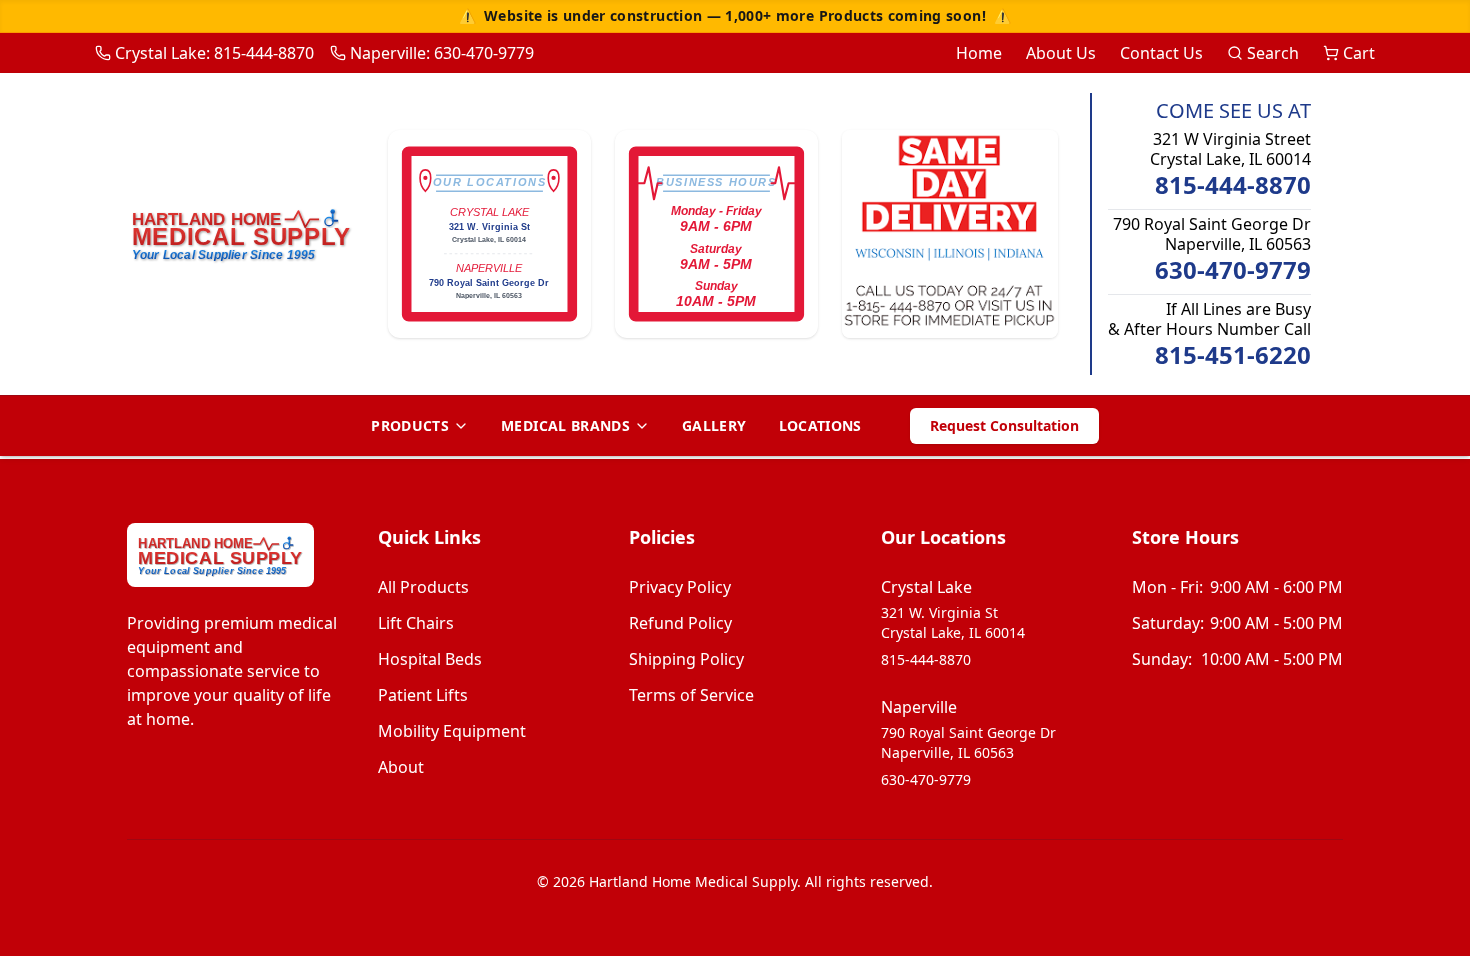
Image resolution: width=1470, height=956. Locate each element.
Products (410, 425)
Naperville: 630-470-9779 (442, 53)
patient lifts (423, 695)
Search (1273, 53)
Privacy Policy (680, 587)
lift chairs (416, 623)
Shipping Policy (686, 659)
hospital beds (430, 659)
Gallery (714, 425)
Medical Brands (565, 425)
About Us (1061, 53)
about (401, 767)
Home (979, 53)
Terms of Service (691, 695)
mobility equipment (452, 731)
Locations (820, 425)
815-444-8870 (1233, 185)
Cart (1359, 53)
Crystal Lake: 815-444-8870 (214, 53)
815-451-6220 (1233, 355)
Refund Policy (680, 623)
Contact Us (1161, 53)
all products (423, 587)
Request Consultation (1004, 425)
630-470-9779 (1233, 270)
